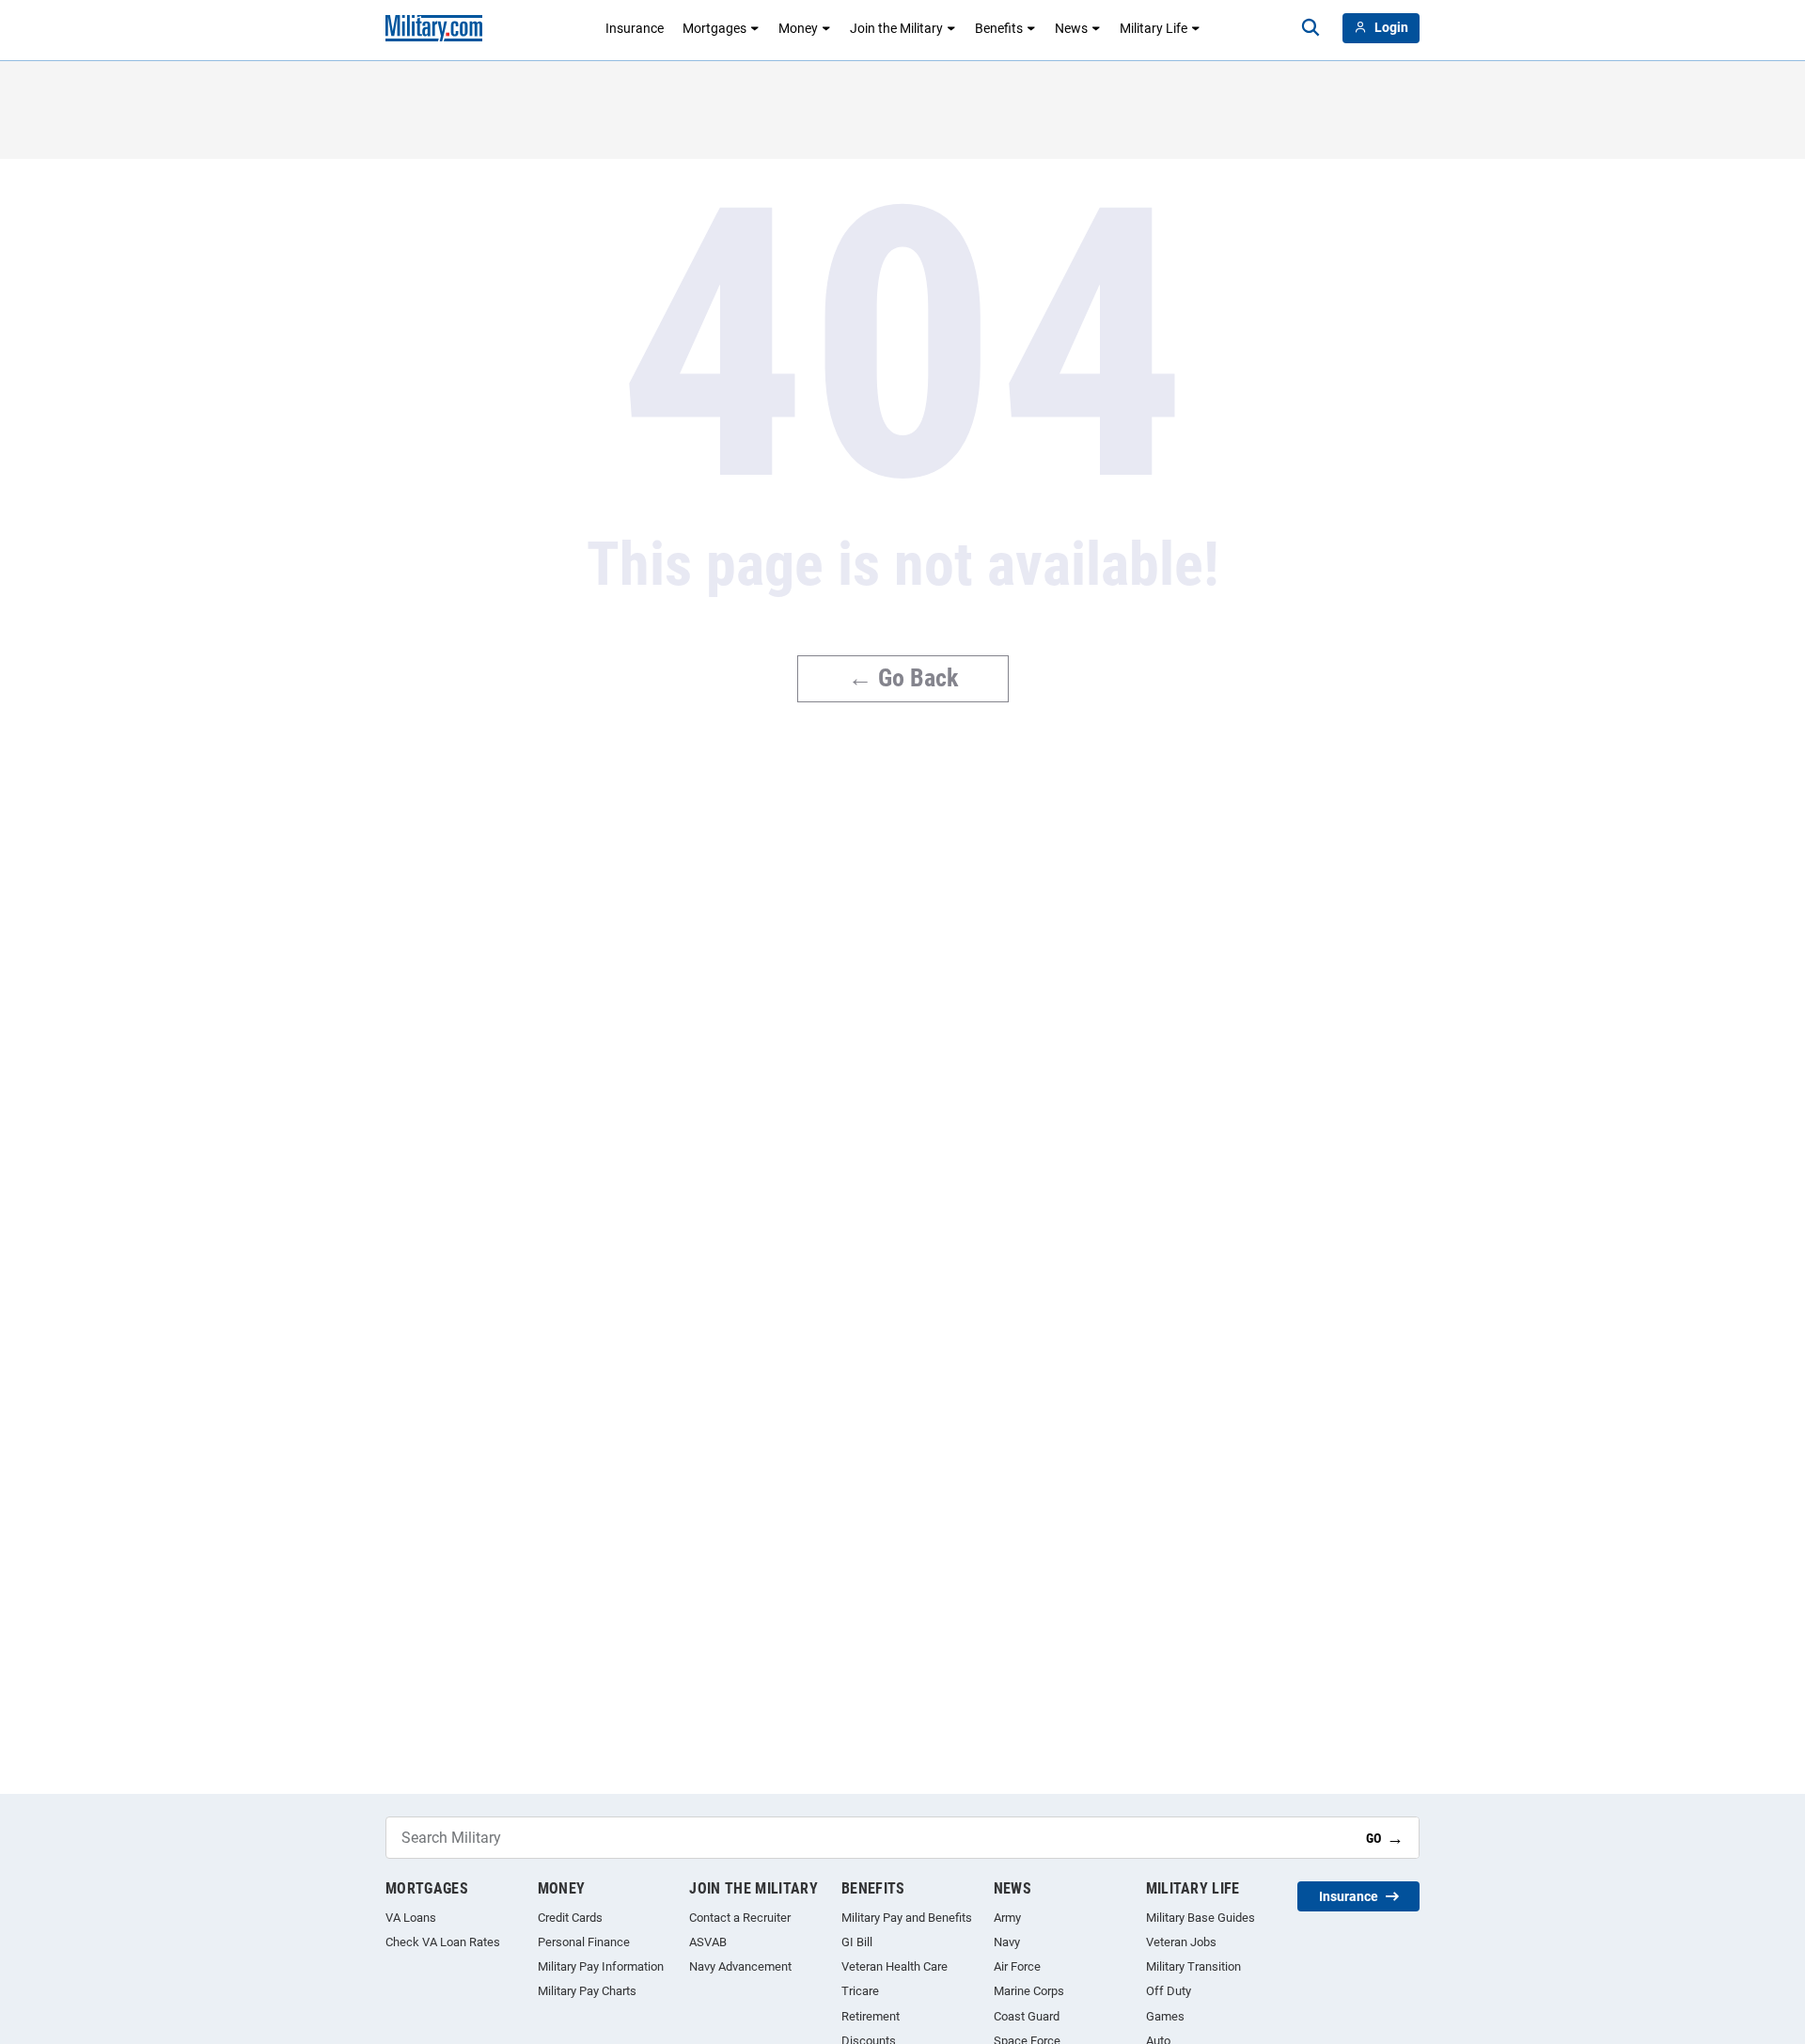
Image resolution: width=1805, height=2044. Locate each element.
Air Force (1017, 1966)
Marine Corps (1029, 1991)
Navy (1007, 1942)
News (1071, 28)
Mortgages (714, 28)
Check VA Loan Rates (443, 1942)
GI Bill (857, 1942)
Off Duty (1169, 1991)
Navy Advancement (740, 1966)
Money (798, 28)
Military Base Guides (1201, 1918)
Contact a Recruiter (740, 1918)
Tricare (860, 1991)
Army (1007, 1918)
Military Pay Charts (587, 1991)
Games (1165, 2016)
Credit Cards (570, 1918)
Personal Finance (584, 1942)
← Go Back (903, 678)
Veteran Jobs (1181, 1942)
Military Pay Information (601, 1966)
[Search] (1311, 28)
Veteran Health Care (895, 1966)
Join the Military (896, 28)
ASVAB (708, 1942)
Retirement (871, 2016)
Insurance (635, 28)
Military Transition (1193, 1966)
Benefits (999, 28)
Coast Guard (1027, 2016)
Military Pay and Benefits (907, 1918)
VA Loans (411, 1918)
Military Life (1154, 28)
